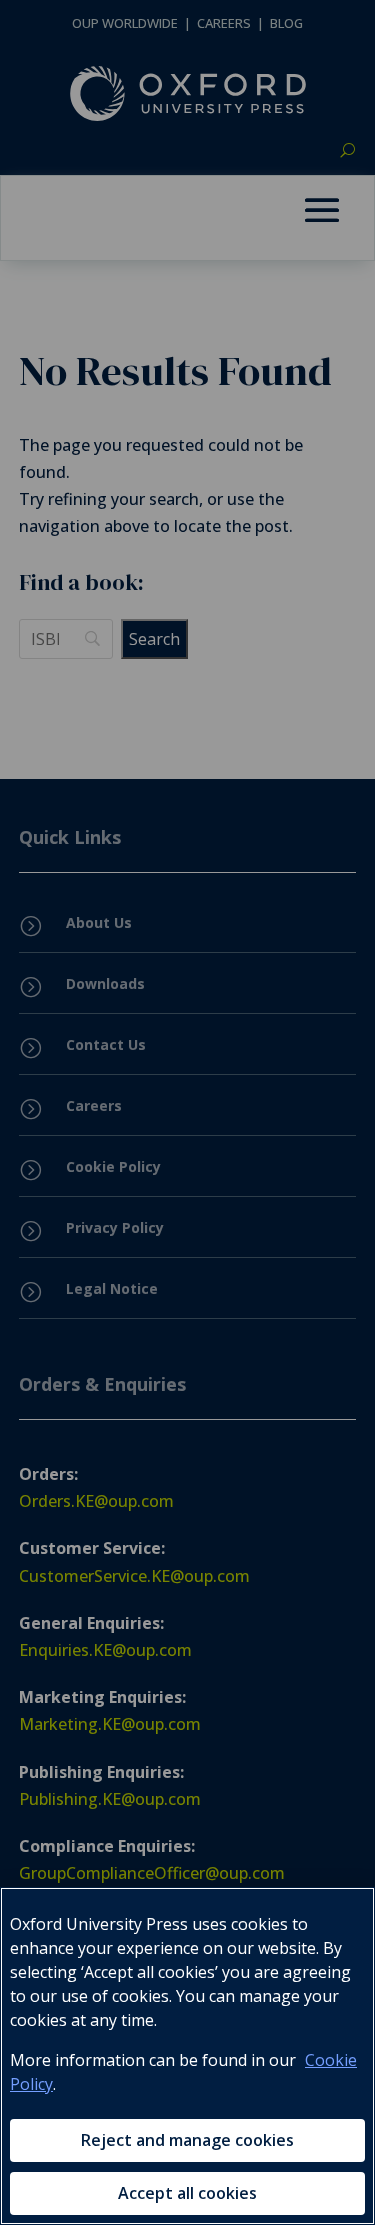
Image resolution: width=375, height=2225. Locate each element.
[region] (187, 2056)
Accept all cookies (187, 2193)
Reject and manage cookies (187, 2140)
